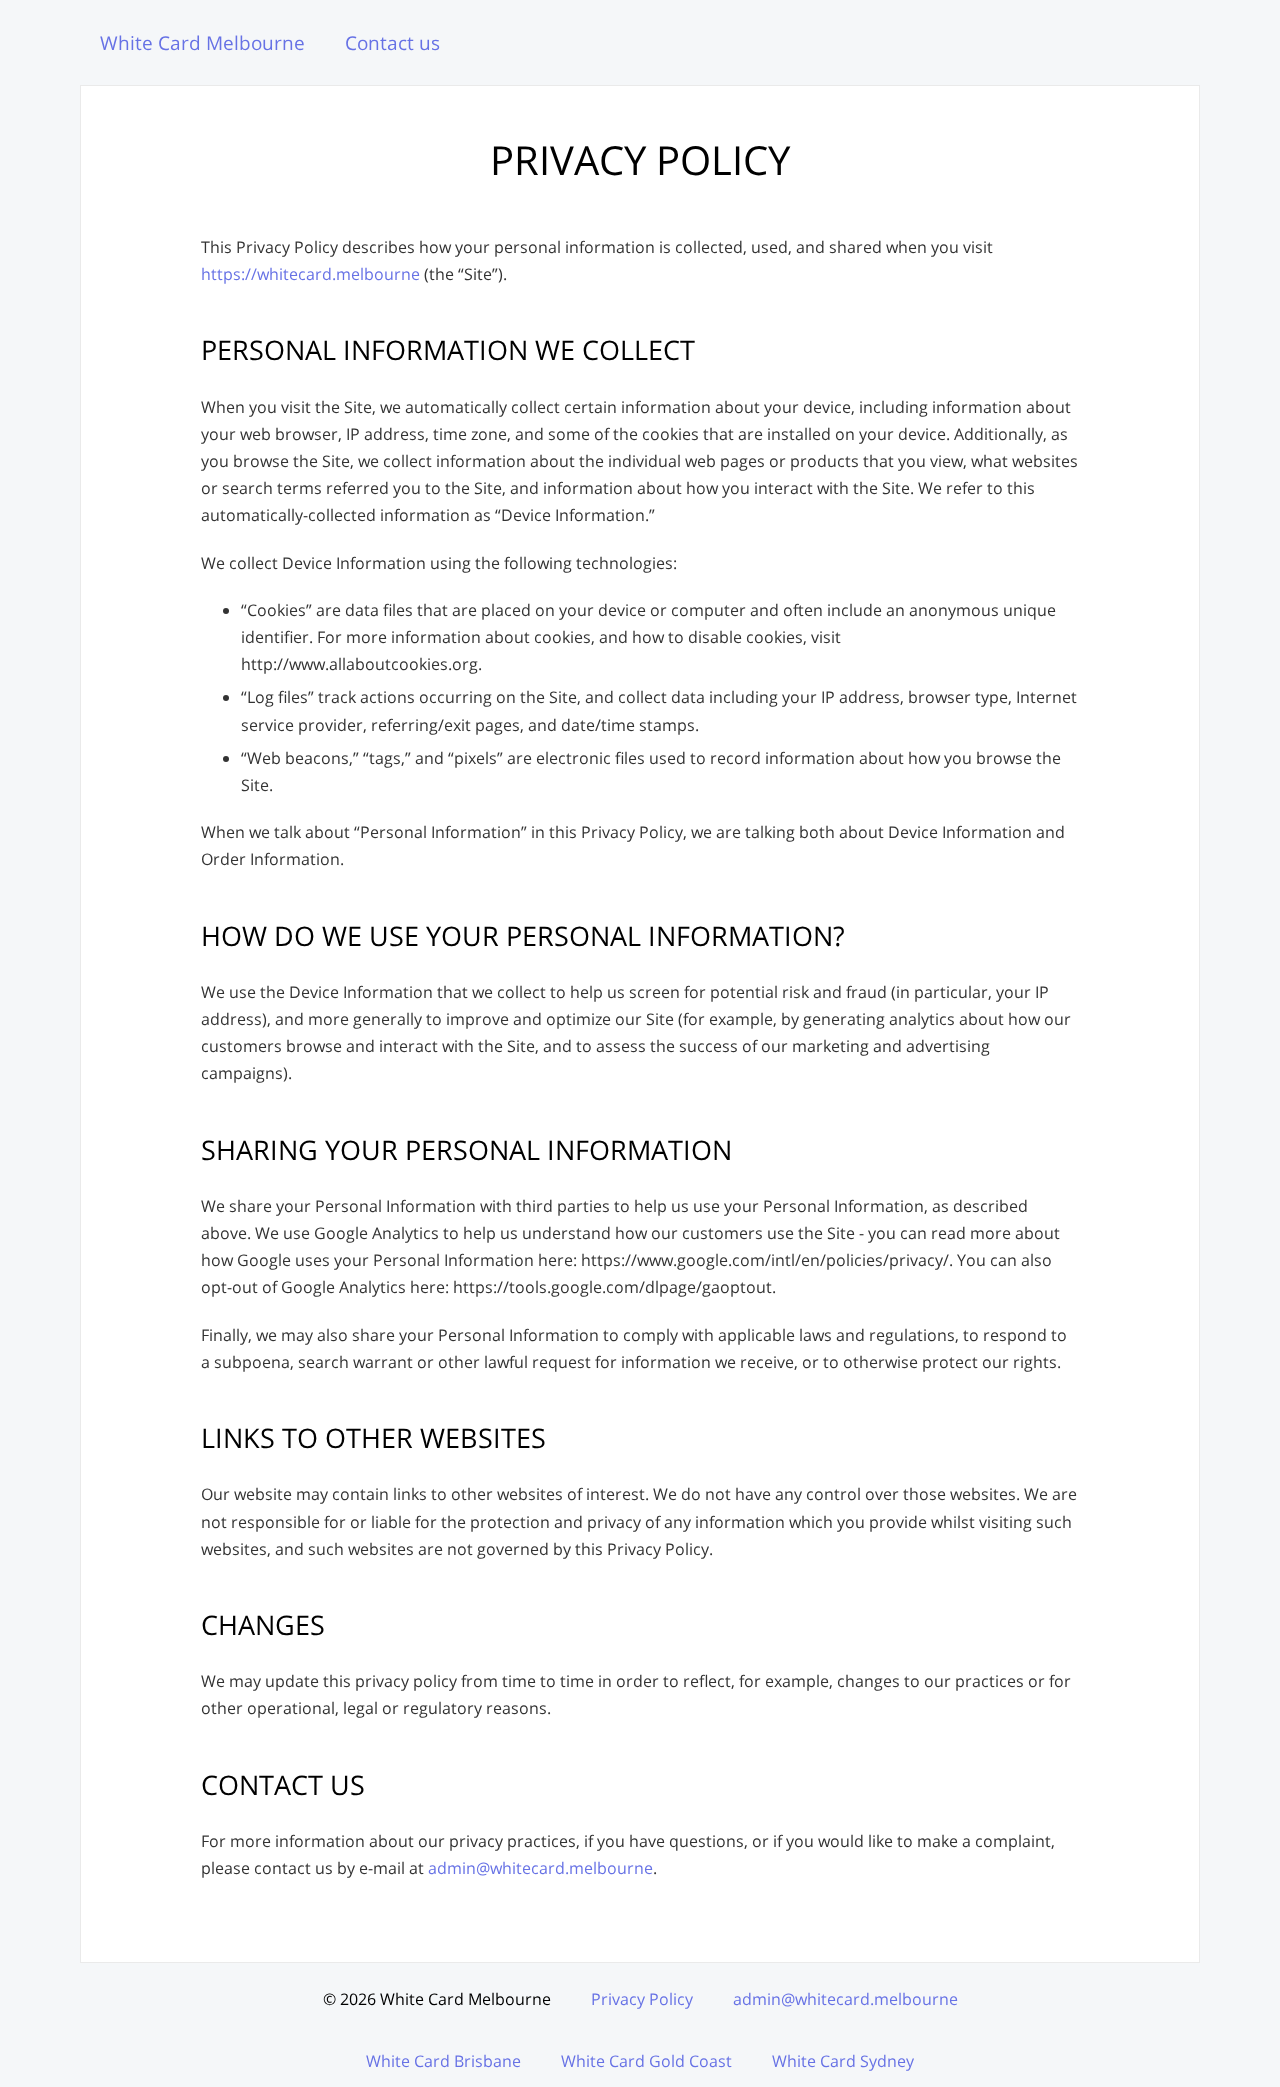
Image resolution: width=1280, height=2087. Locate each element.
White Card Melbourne (202, 42)
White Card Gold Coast (646, 2061)
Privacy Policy (642, 1999)
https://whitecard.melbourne (310, 274)
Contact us (392, 42)
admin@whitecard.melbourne (540, 1868)
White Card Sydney (843, 2061)
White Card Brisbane (443, 2061)
